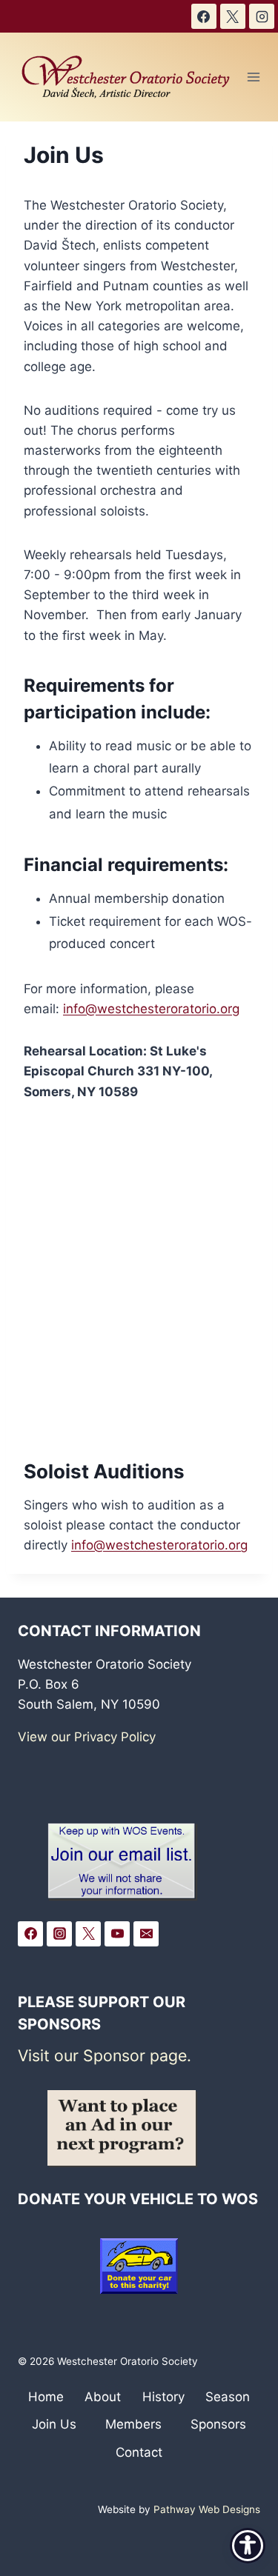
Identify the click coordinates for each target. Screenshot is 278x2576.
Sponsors (218, 2424)
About (103, 2397)
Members (133, 2424)
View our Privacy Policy (87, 1737)
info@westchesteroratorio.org (151, 1009)
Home (46, 2397)
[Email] (146, 1934)
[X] (233, 16)
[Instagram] (262, 16)
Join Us (54, 2424)
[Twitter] (88, 1934)
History (163, 2397)
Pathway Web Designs (207, 2509)
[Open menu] (254, 77)
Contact (139, 2452)
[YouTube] (117, 1934)
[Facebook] (204, 16)
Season (228, 2397)
